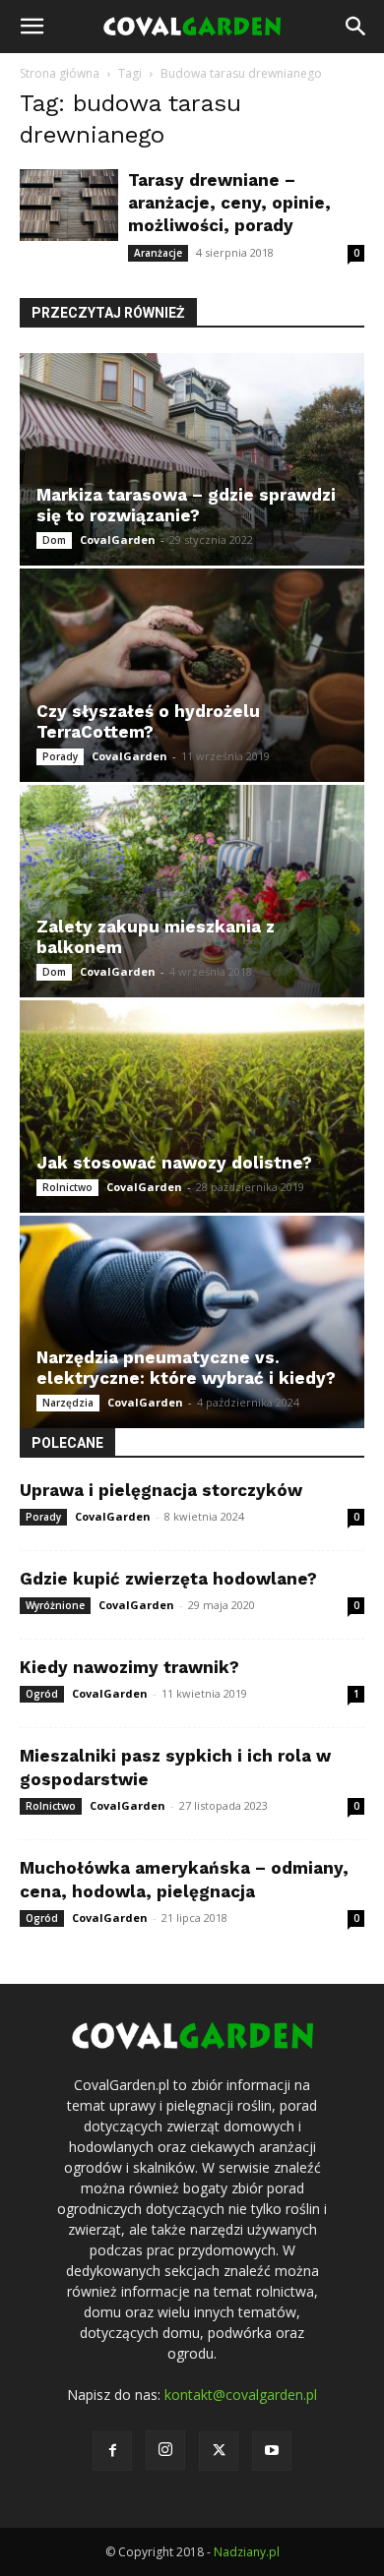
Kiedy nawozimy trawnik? (129, 1667)
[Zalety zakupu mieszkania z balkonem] (192, 891)
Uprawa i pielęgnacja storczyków (161, 1490)
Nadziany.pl (247, 2552)
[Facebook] (112, 2451)
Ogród (42, 1694)
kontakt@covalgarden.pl (241, 2395)
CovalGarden (118, 539)
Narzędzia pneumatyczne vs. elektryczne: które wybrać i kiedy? (186, 1368)
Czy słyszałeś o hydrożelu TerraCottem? (148, 721)
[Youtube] (272, 2451)
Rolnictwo (67, 1187)
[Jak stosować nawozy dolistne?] (192, 1107)
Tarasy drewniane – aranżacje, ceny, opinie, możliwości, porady (229, 203)
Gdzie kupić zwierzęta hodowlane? (168, 1579)
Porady (60, 756)
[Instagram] (165, 2450)
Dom (54, 540)
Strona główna (60, 73)
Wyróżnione (55, 1605)
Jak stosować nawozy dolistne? (174, 1163)
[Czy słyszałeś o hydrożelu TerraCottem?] (192, 675)
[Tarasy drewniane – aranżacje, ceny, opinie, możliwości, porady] (69, 205)
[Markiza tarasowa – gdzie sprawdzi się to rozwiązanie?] (192, 459)
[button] (32, 27)
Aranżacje (158, 253)
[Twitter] (219, 2451)
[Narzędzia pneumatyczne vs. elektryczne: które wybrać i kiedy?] (192, 1322)
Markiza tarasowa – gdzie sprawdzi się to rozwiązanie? (186, 505)
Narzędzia (68, 1403)
